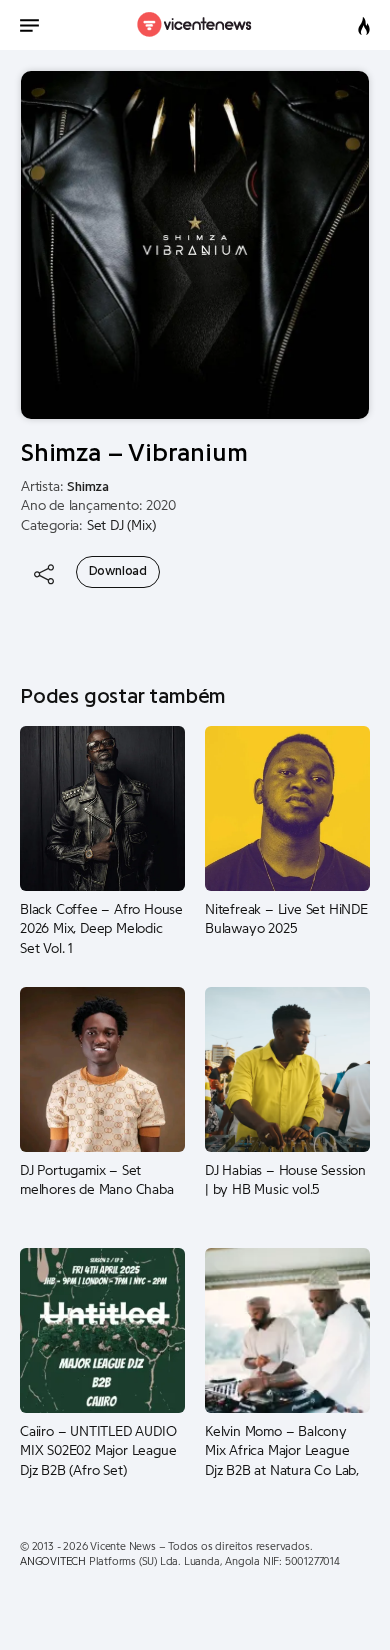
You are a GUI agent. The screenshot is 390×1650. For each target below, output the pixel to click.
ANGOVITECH (53, 1561)
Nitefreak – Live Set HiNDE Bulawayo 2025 (286, 920)
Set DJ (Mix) (121, 526)
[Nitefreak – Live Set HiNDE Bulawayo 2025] (287, 808)
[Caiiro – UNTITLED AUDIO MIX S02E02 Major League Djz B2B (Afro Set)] (102, 1330)
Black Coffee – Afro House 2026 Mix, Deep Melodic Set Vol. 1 (101, 929)
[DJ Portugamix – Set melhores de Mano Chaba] (102, 1069)
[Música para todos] (195, 25)
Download (118, 571)
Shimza (88, 487)
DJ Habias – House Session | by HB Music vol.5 (285, 1181)
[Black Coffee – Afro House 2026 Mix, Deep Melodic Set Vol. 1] (102, 808)
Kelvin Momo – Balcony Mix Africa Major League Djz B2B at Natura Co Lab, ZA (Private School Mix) (282, 1452)
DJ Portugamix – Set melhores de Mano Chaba (97, 1181)
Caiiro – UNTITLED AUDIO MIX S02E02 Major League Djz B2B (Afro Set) (98, 1451)
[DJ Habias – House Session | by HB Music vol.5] (287, 1069)
